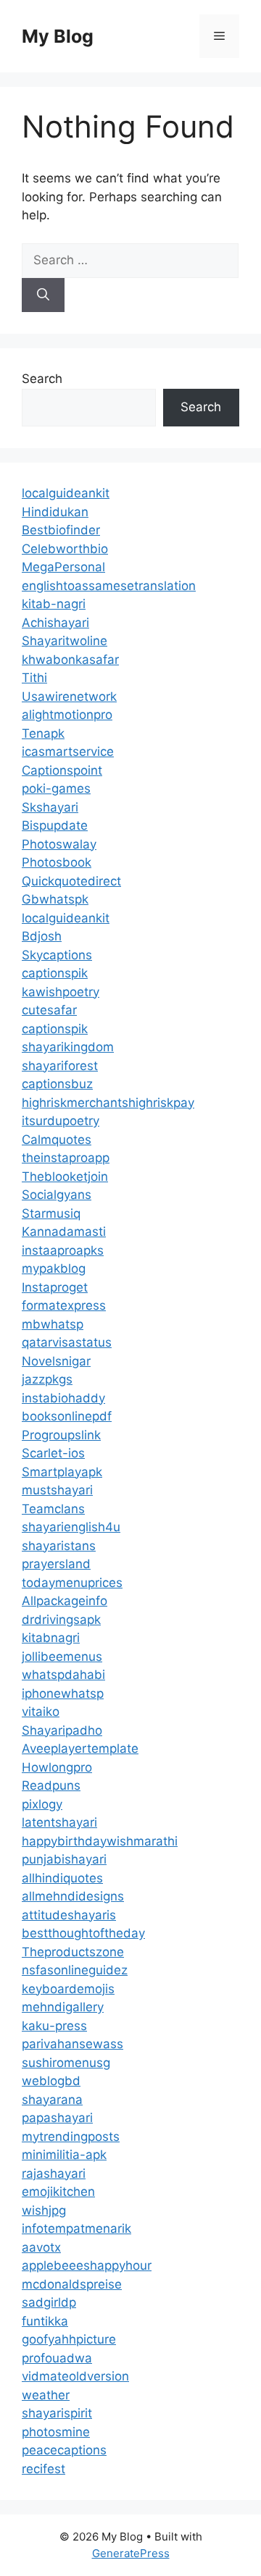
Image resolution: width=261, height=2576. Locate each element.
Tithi (34, 678)
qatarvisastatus (67, 1342)
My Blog (58, 36)
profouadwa (57, 2358)
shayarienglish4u (71, 1527)
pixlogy (42, 1804)
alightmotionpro (67, 715)
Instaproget (55, 1287)
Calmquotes (57, 1140)
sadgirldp (49, 2302)
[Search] (43, 295)
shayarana (52, 2100)
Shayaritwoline (65, 641)
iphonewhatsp (63, 1693)
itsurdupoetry (61, 1121)
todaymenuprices (72, 1583)
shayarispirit (57, 2413)
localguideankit (66, 493)
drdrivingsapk (61, 1620)
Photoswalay (59, 844)
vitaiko (41, 1712)
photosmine (56, 2432)
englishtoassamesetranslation (109, 586)
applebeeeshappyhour (87, 2265)
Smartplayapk (62, 1472)
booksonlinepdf (67, 1416)
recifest (43, 2469)
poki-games (56, 788)
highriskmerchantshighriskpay (108, 1103)
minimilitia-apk (64, 2155)
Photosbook (57, 862)
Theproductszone (73, 1952)
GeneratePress (131, 2553)
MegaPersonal (63, 567)
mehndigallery (63, 2007)
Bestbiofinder (61, 530)
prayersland (56, 1564)
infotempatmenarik (76, 2228)
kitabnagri (51, 1638)
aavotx (41, 2247)
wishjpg (44, 2210)
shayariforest (60, 1066)
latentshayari (59, 1822)
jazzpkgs (47, 1379)
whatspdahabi (63, 1675)
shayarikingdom (68, 1047)
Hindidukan (55, 512)
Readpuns (51, 1785)
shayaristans (59, 1546)
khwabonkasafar (70, 660)
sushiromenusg (66, 2063)
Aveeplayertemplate (80, 1748)
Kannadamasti (64, 1232)
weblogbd (51, 2081)
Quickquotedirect (71, 881)
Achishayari (55, 623)
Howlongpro (57, 1767)
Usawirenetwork (69, 696)
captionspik (55, 973)
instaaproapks (63, 1250)
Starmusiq (51, 1213)
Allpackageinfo (65, 1601)
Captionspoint (62, 770)
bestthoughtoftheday (83, 1933)
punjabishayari (64, 1859)
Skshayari (50, 807)
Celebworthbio (65, 549)
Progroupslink (61, 1435)
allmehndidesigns (73, 1896)
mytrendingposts (71, 2137)
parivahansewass (72, 2044)
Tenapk (43, 733)
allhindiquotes (62, 1878)
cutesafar (49, 1010)
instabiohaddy (63, 1398)
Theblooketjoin (65, 1177)
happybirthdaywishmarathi (100, 1841)
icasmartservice (68, 752)
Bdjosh (42, 936)
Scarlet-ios (53, 1453)
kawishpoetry (61, 992)
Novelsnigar (56, 1361)
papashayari (57, 2118)
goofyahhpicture (69, 2339)
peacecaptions (64, 2450)
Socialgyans (57, 1195)
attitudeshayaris (69, 1915)
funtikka (45, 2321)
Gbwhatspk (55, 899)
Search (42, 379)
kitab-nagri (54, 604)
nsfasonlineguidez (75, 1970)
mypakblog (54, 1268)
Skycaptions (57, 955)
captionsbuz (57, 1084)
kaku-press (54, 2026)
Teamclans (53, 1509)
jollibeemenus (62, 1657)
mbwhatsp (53, 1324)
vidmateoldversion (75, 2376)
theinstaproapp (66, 1158)
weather (46, 2395)
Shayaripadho (62, 1730)
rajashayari (54, 2173)
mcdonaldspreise (72, 2284)
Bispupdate (55, 825)
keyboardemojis (68, 1989)
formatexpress (64, 1305)
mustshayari (57, 1490)
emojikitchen (58, 2192)
